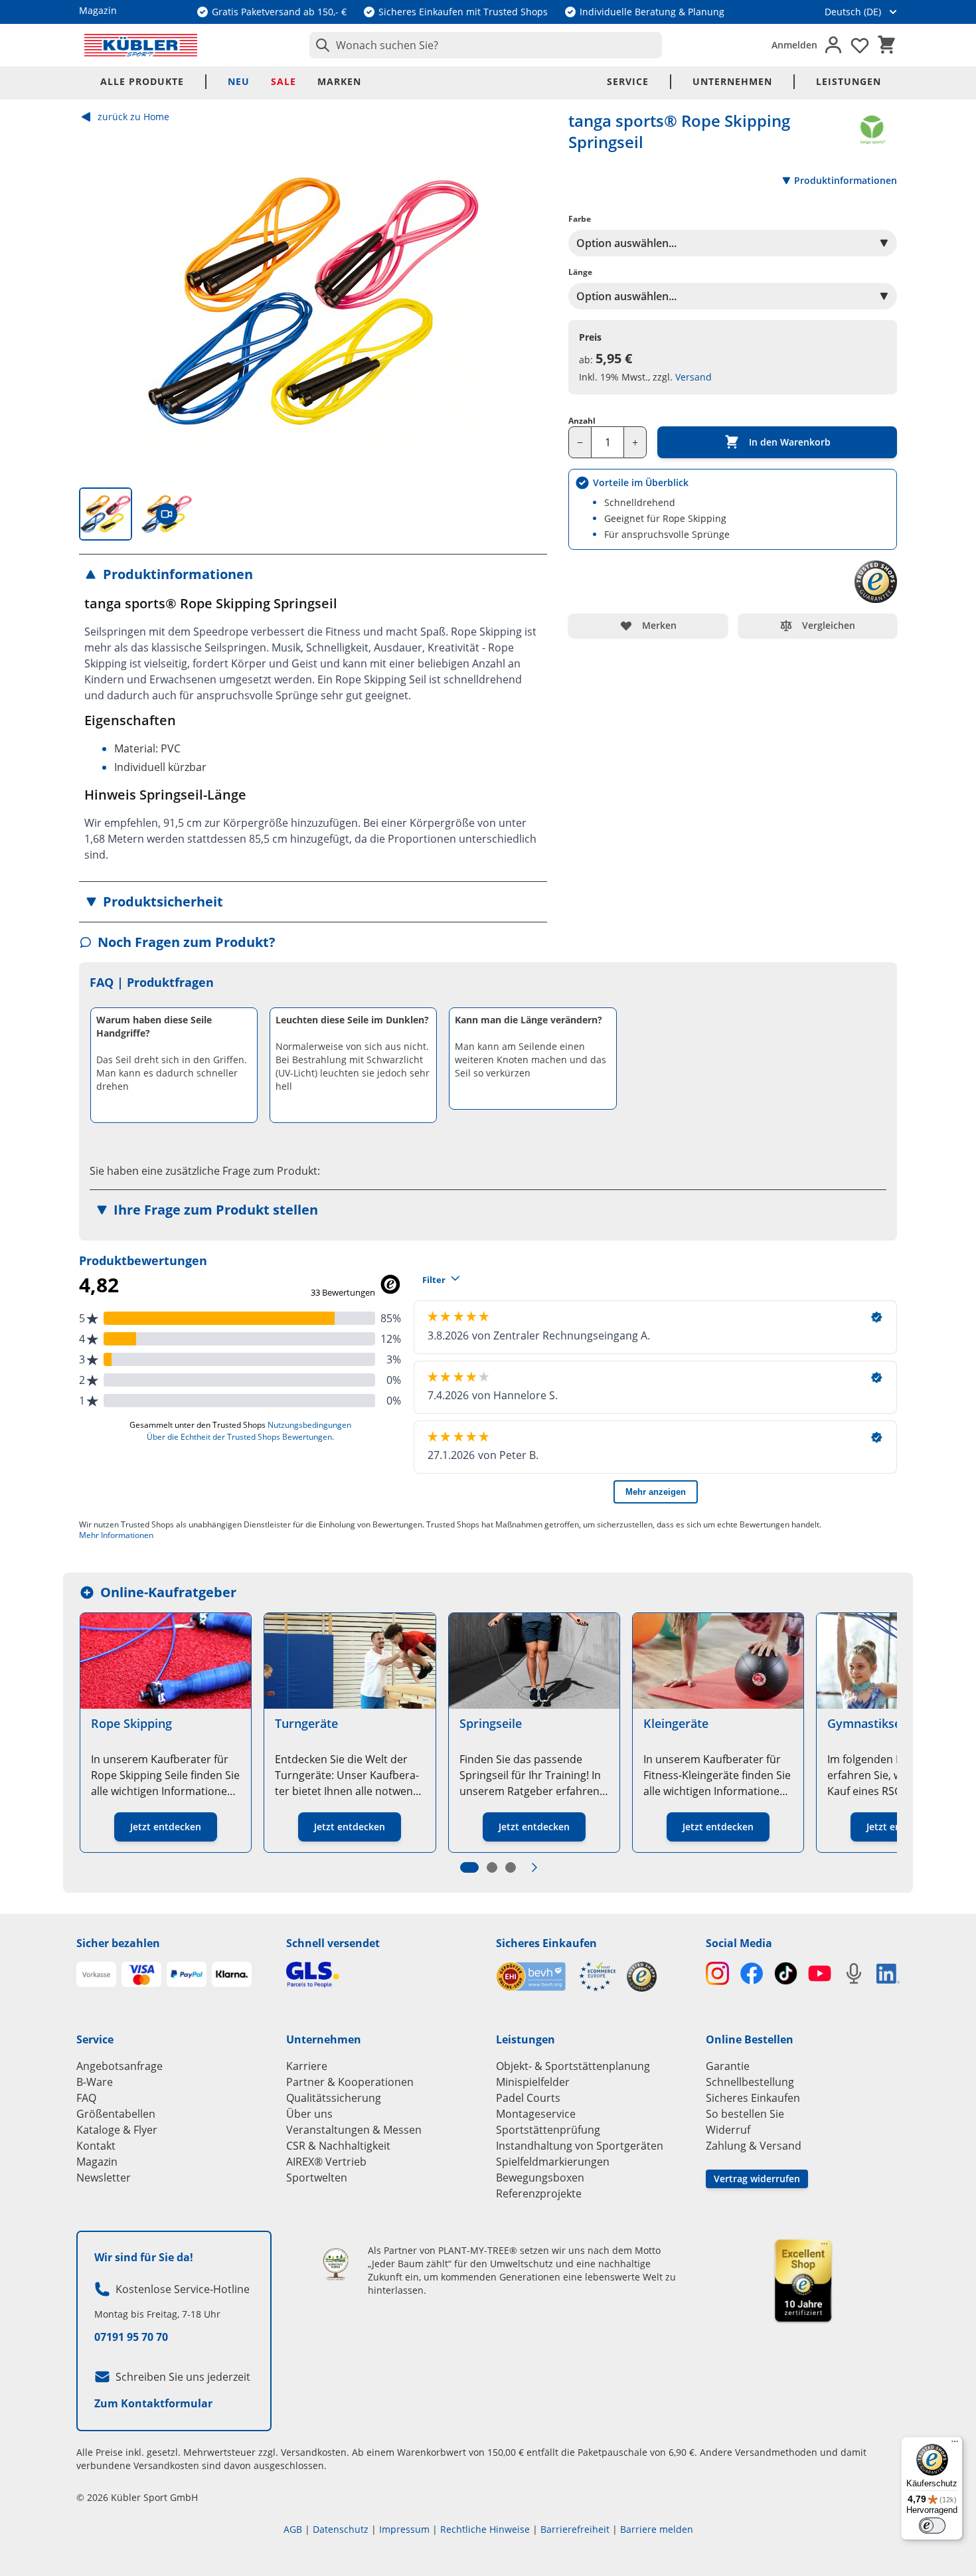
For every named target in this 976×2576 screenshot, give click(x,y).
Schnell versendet (333, 1943)
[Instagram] (717, 1973)
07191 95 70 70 (131, 2337)
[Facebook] (751, 1973)
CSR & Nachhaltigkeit (338, 2146)
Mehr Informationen (116, 1535)
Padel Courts (528, 2098)
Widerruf (728, 2130)
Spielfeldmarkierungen (553, 2162)
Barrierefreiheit (575, 2529)
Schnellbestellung (750, 2082)
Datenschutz (341, 2529)
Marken (339, 81)
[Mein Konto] (833, 45)
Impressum (404, 2529)
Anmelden (794, 45)
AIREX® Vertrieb (326, 2162)
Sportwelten (317, 2178)
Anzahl (582, 421)
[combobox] (486, 45)
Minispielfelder (533, 2082)
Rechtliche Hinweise (485, 2529)
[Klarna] (232, 1974)
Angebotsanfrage (120, 2066)
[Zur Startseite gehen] (141, 45)
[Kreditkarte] (141, 1974)
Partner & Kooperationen (350, 2082)
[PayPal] (187, 1974)
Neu (239, 81)
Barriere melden (657, 2529)
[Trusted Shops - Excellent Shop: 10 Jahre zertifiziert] (803, 2280)
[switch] (932, 2526)
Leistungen (849, 81)
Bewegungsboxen (540, 2178)
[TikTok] (786, 1973)
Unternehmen (732, 81)
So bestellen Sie (745, 2114)
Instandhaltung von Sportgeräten (580, 2146)
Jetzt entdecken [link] (166, 1827)
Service (628, 81)
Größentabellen (116, 2114)
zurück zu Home (133, 117)
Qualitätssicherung (334, 2098)
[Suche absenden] (320, 45)
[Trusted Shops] (642, 1977)
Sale (284, 81)
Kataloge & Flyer (117, 2130)
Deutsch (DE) (853, 12)
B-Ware (95, 2082)
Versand (693, 377)
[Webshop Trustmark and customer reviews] (556, 1977)
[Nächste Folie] (534, 1867)
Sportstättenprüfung (548, 2130)
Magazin (97, 2162)
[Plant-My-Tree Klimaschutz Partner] (336, 2264)
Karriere (307, 2066)
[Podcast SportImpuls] (854, 1973)
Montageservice (536, 2114)
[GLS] (383, 1975)
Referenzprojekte (539, 2193)
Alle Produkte (142, 81)
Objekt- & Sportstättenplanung (573, 2066)
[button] (313, 574)
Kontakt (96, 2146)
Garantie (728, 2066)
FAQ (86, 2098)
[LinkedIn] (888, 1974)
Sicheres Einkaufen (546, 1943)
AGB (293, 2529)
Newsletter (104, 2178)
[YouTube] (820, 1973)
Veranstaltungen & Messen (354, 2130)
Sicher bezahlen (118, 1943)
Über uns (309, 2114)
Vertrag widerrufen (757, 2179)
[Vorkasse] (96, 1974)
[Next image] (526, 301)
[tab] (106, 514)
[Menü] (955, 2445)
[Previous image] (100, 301)
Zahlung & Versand (754, 2146)
